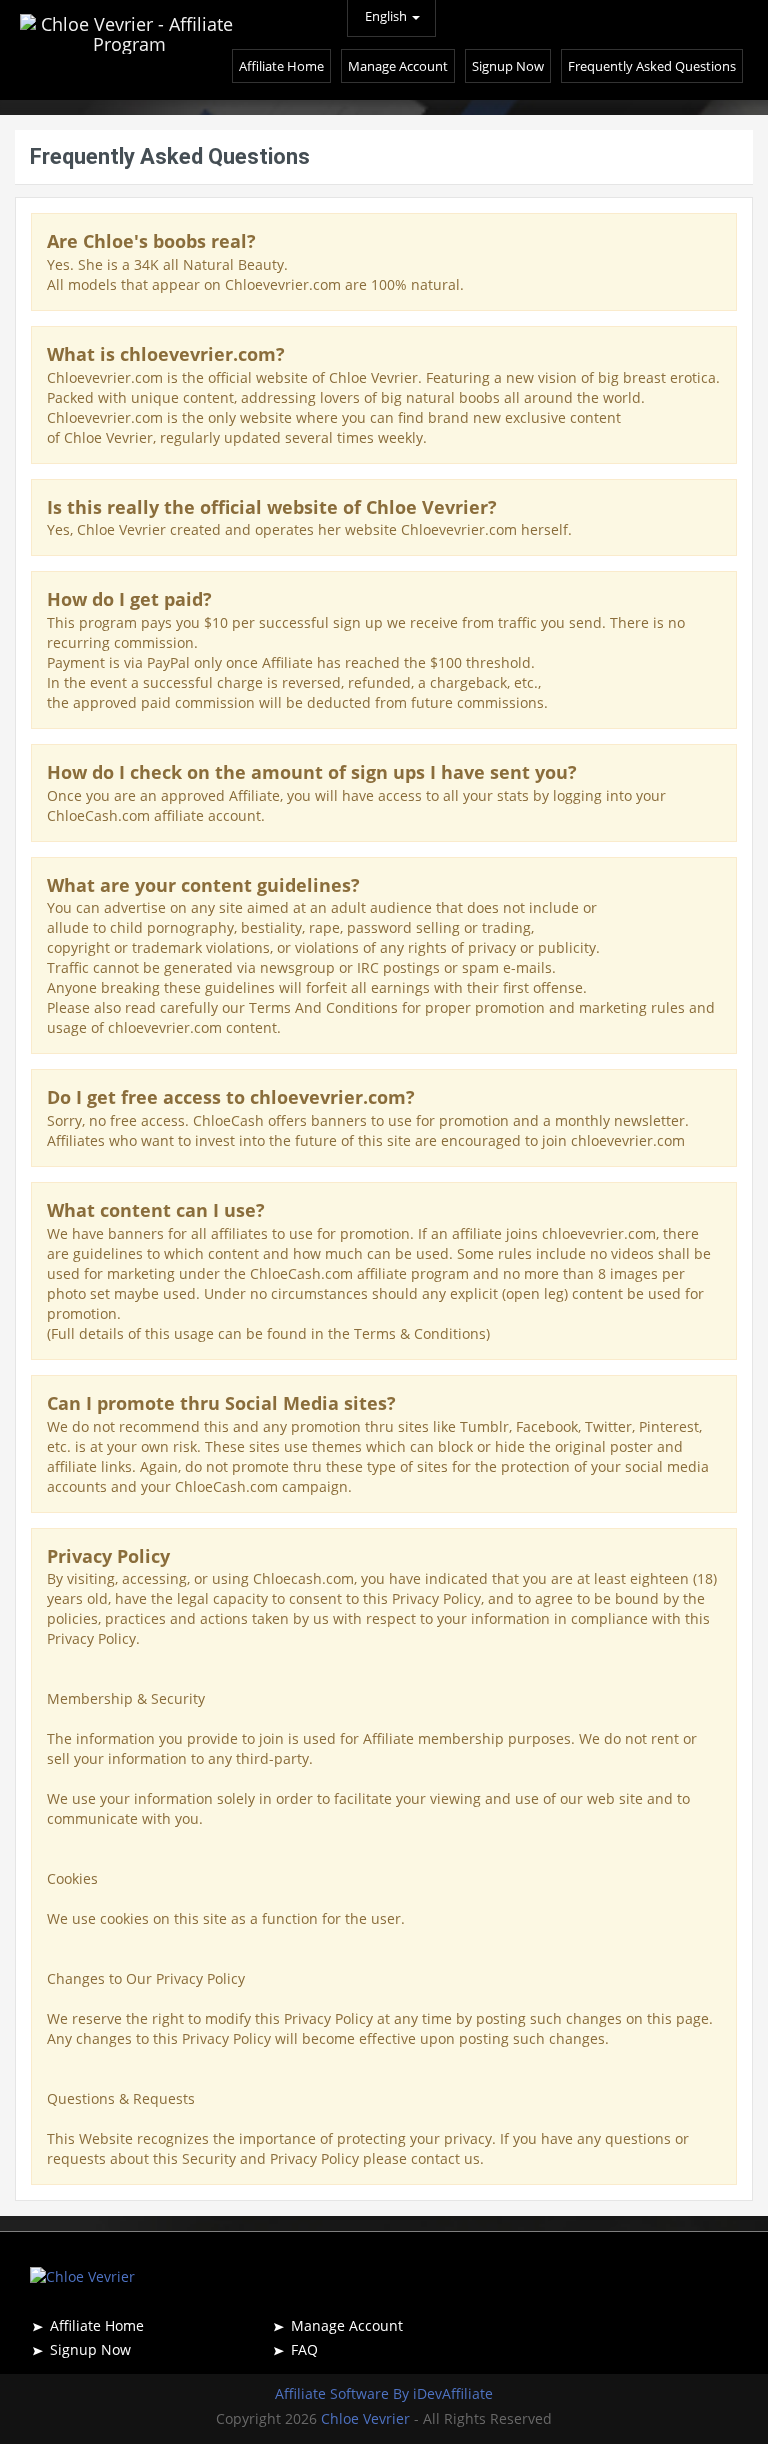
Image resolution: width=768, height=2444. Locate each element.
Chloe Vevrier (367, 2418)
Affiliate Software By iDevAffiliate (384, 2393)
